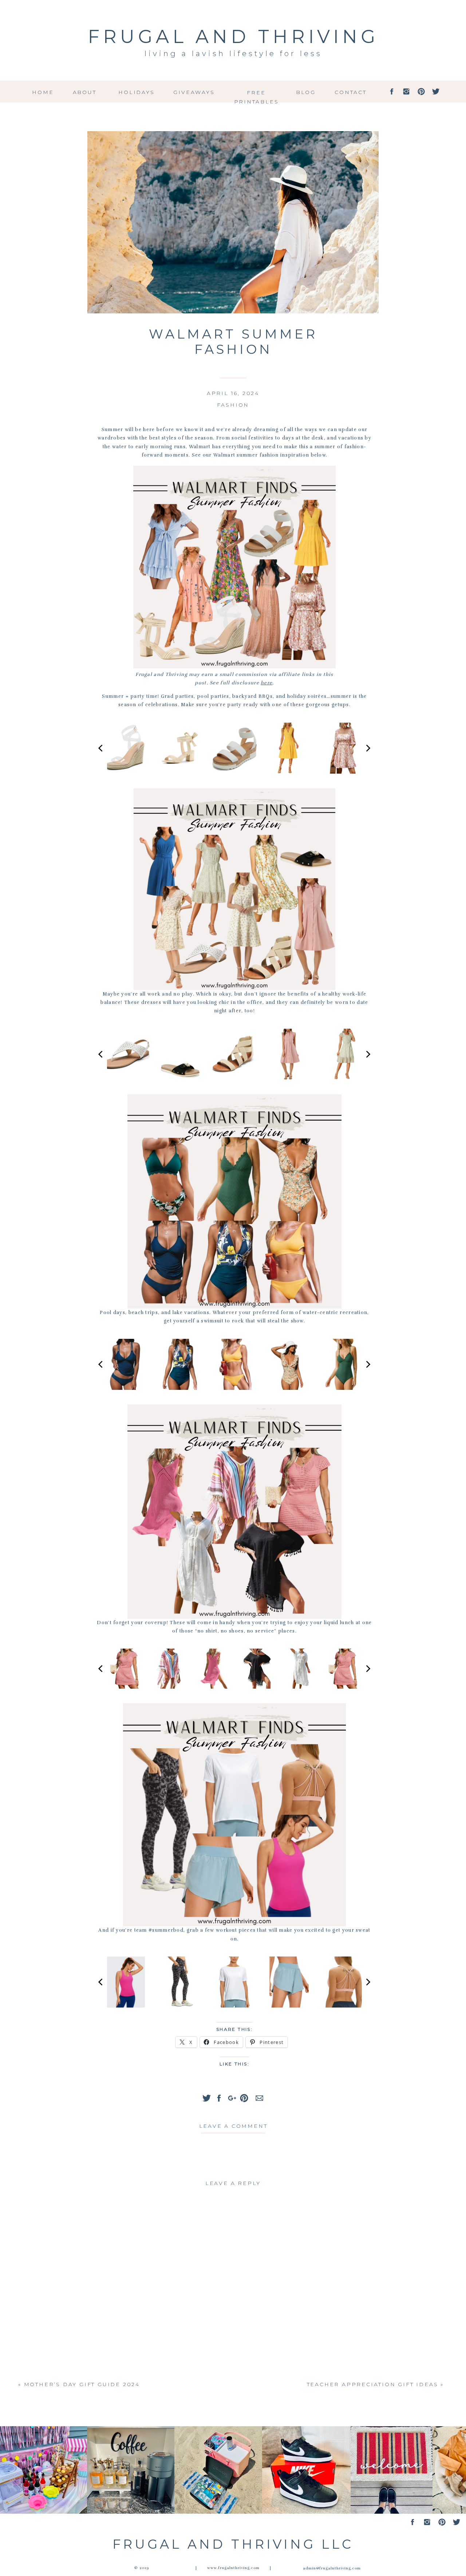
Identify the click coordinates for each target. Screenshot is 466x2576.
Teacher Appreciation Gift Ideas (373, 2384)
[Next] (368, 748)
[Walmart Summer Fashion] (233, 222)
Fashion (233, 405)
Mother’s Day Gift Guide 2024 (82, 2384)
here (266, 683)
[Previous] (101, 748)
